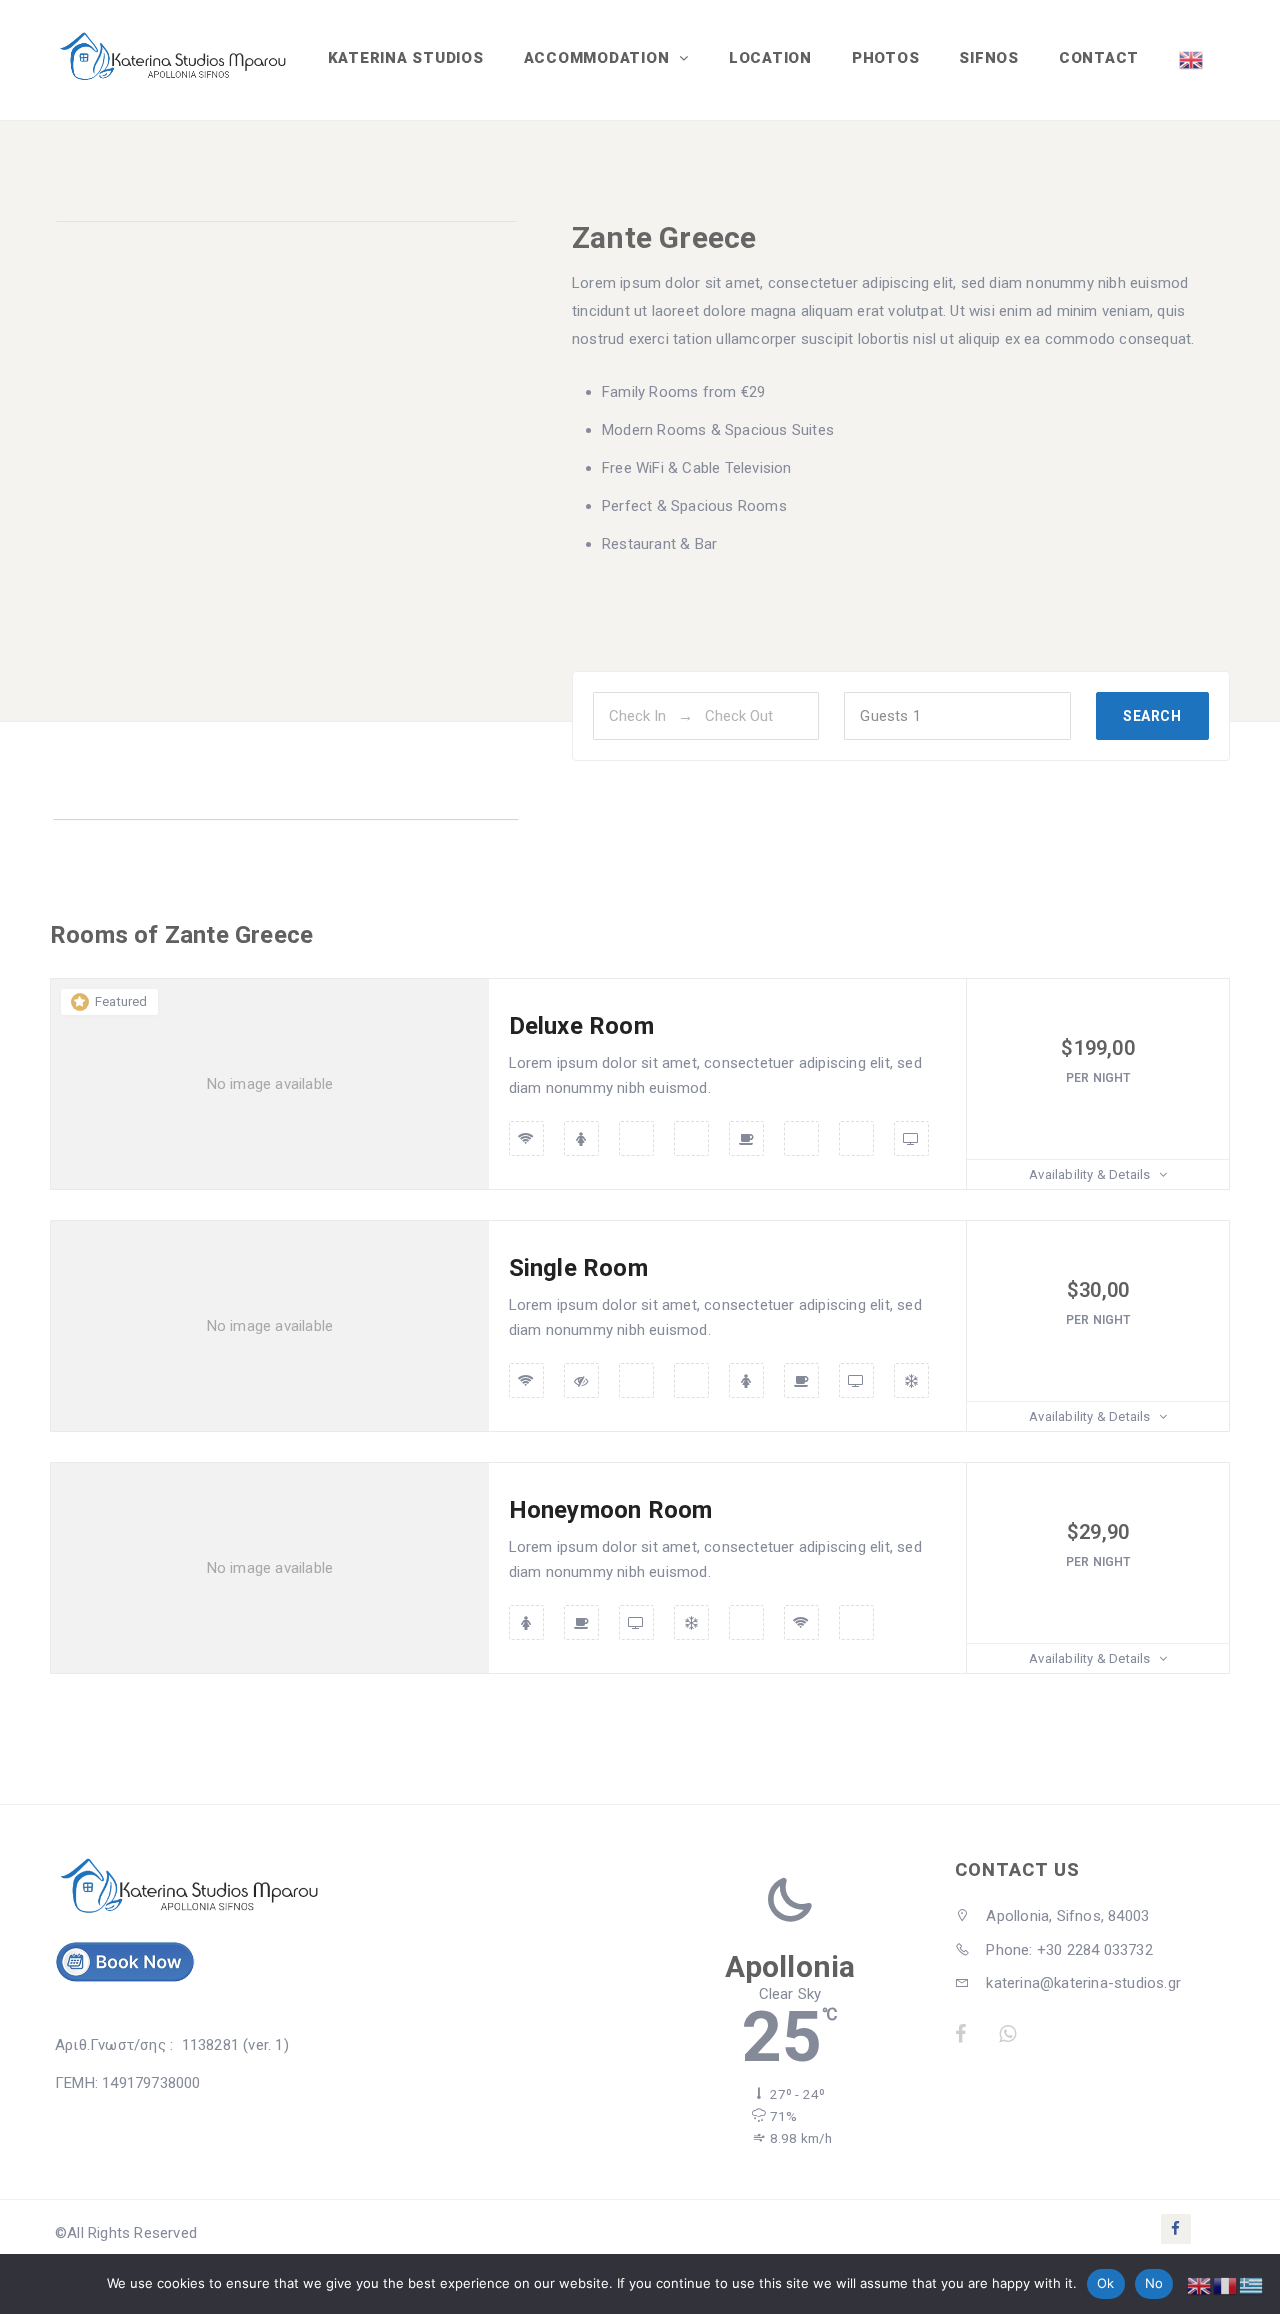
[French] (1226, 2285)
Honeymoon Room (611, 1510)
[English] (1192, 60)
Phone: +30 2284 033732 (1067, 1950)
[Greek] (1252, 2285)
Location (770, 58)
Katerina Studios (406, 58)
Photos (886, 58)
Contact (1099, 58)
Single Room (578, 1268)
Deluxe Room (581, 1026)
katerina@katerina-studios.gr (1081, 1983)
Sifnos (989, 58)
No (1154, 2283)
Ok (1106, 2283)
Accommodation (599, 58)
